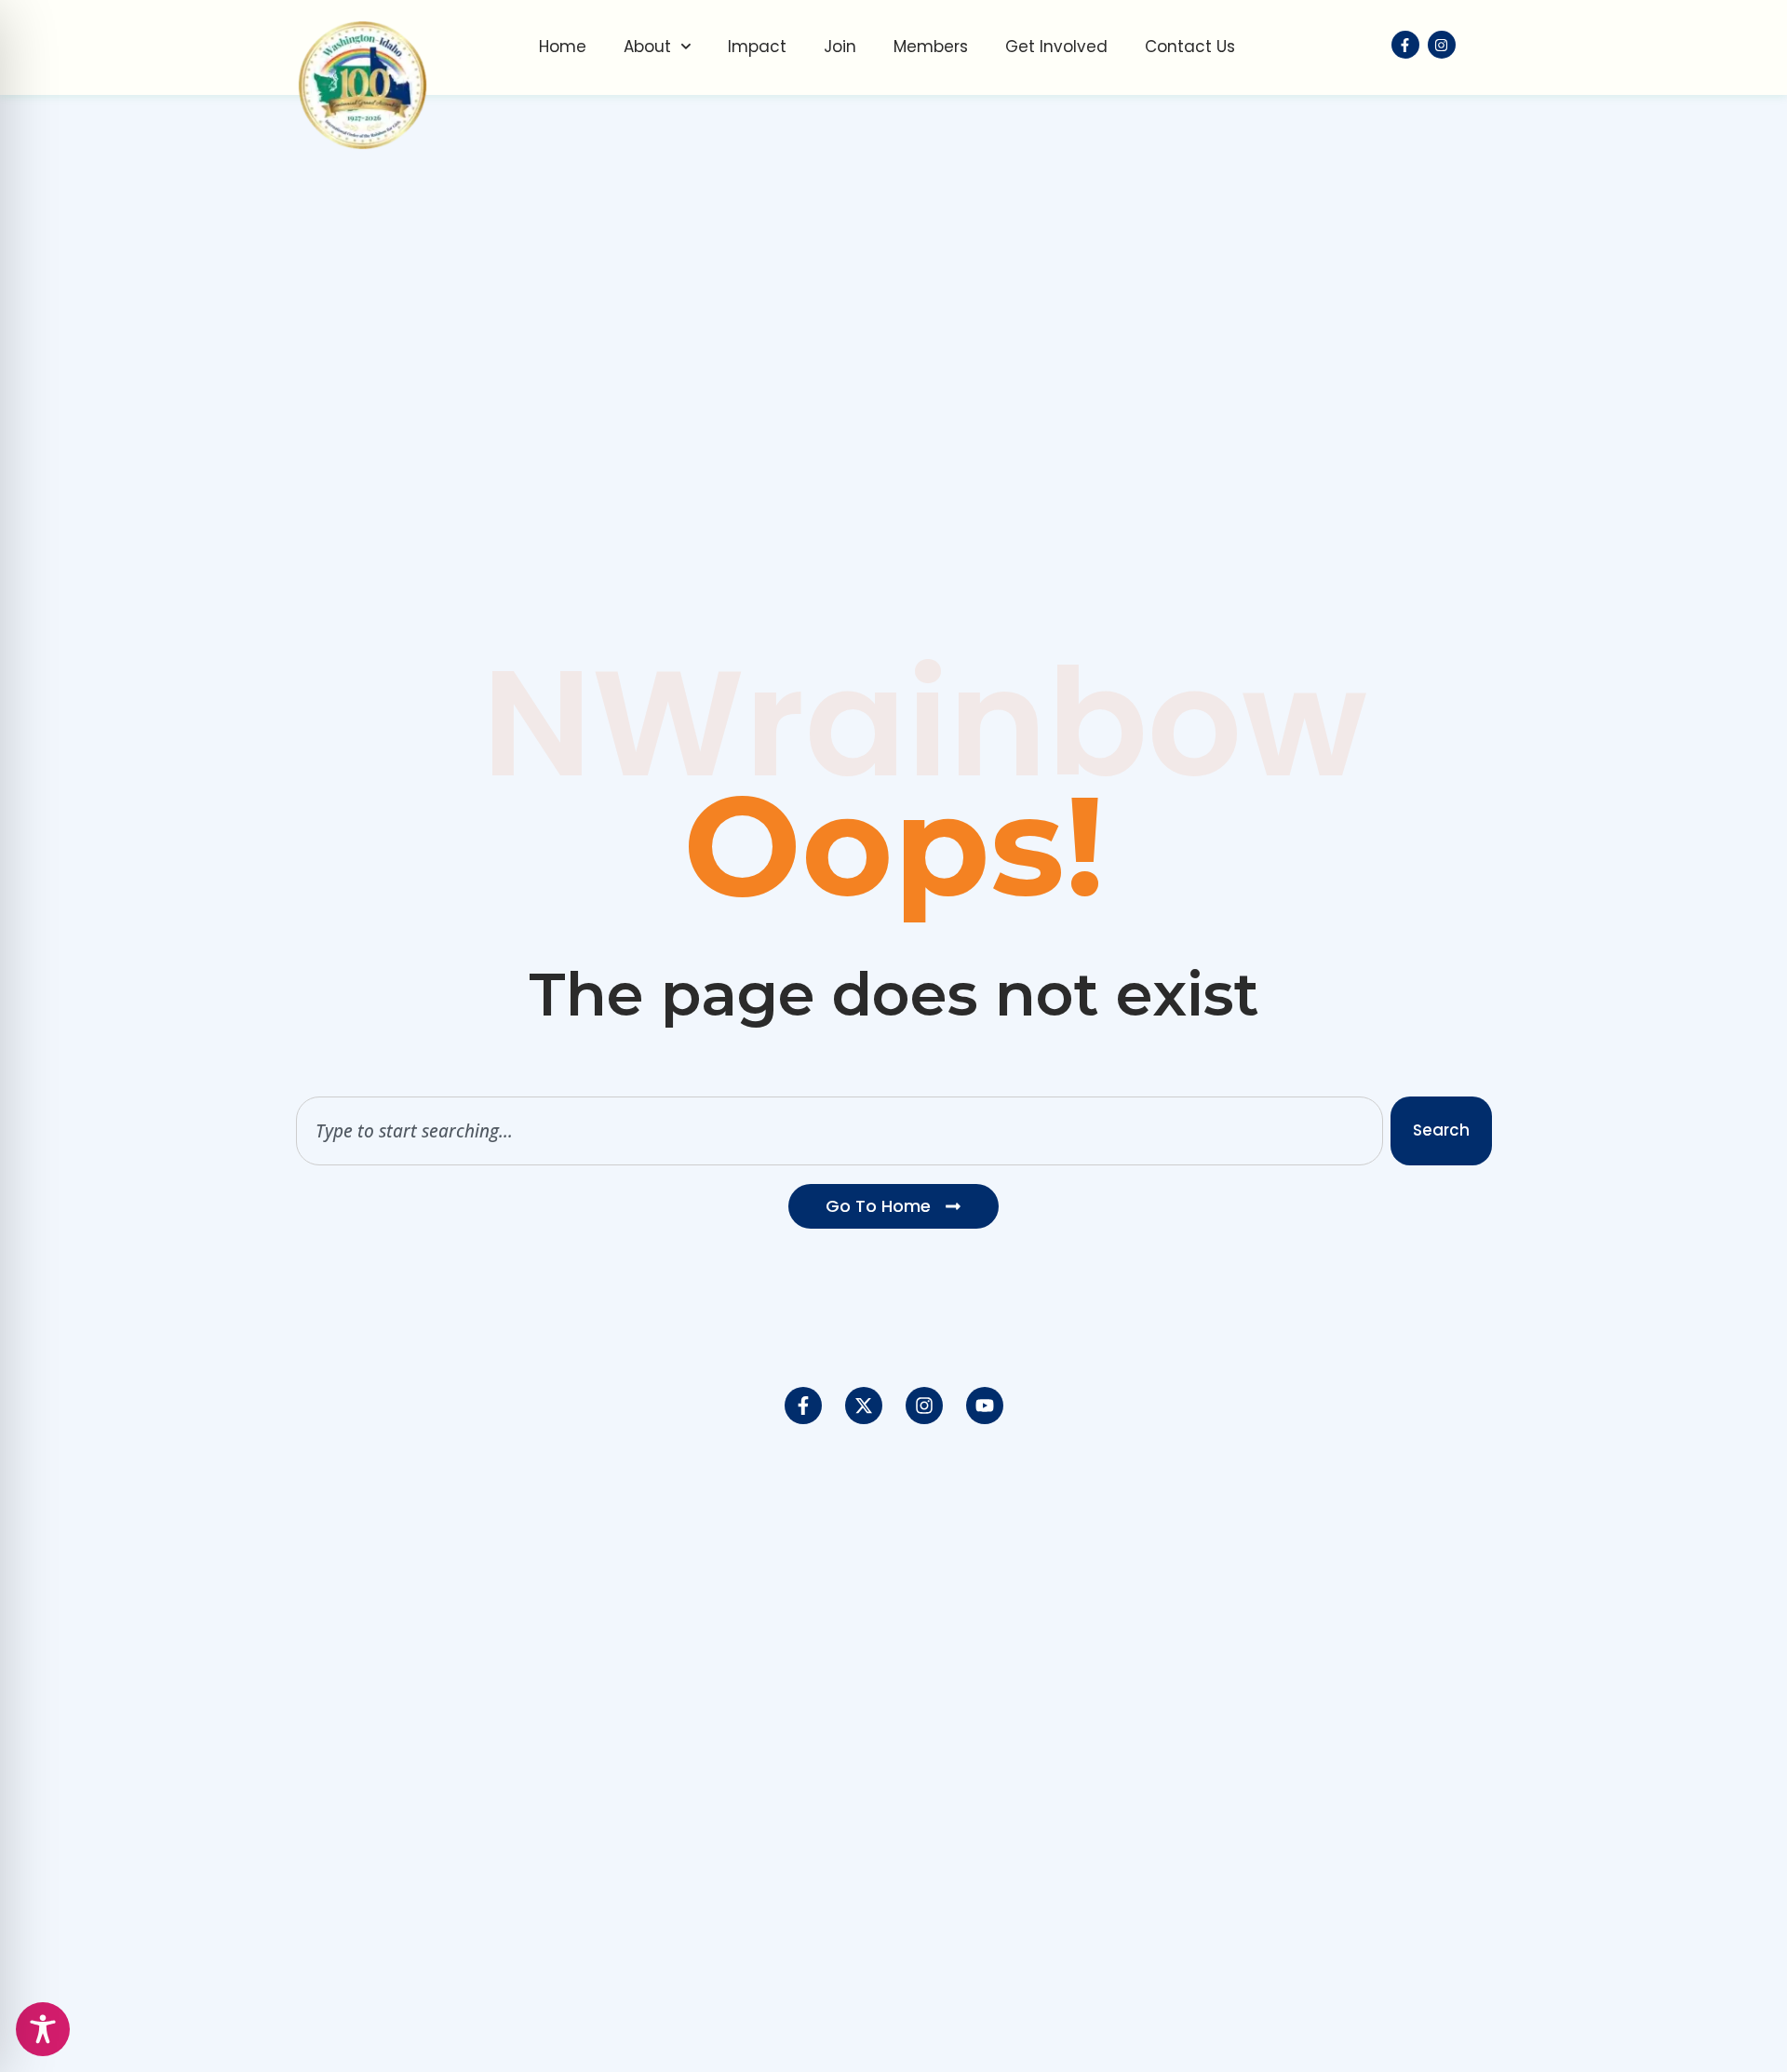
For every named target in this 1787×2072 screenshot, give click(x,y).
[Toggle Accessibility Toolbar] (43, 2029)
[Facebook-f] (803, 1406)
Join (840, 47)
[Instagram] (924, 1406)
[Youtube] (985, 1406)
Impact (757, 47)
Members (931, 47)
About (647, 47)
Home (563, 47)
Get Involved (1056, 47)
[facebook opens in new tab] (1405, 45)
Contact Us (1190, 47)
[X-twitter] (864, 1406)
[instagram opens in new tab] (1442, 45)
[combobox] (840, 1131)
